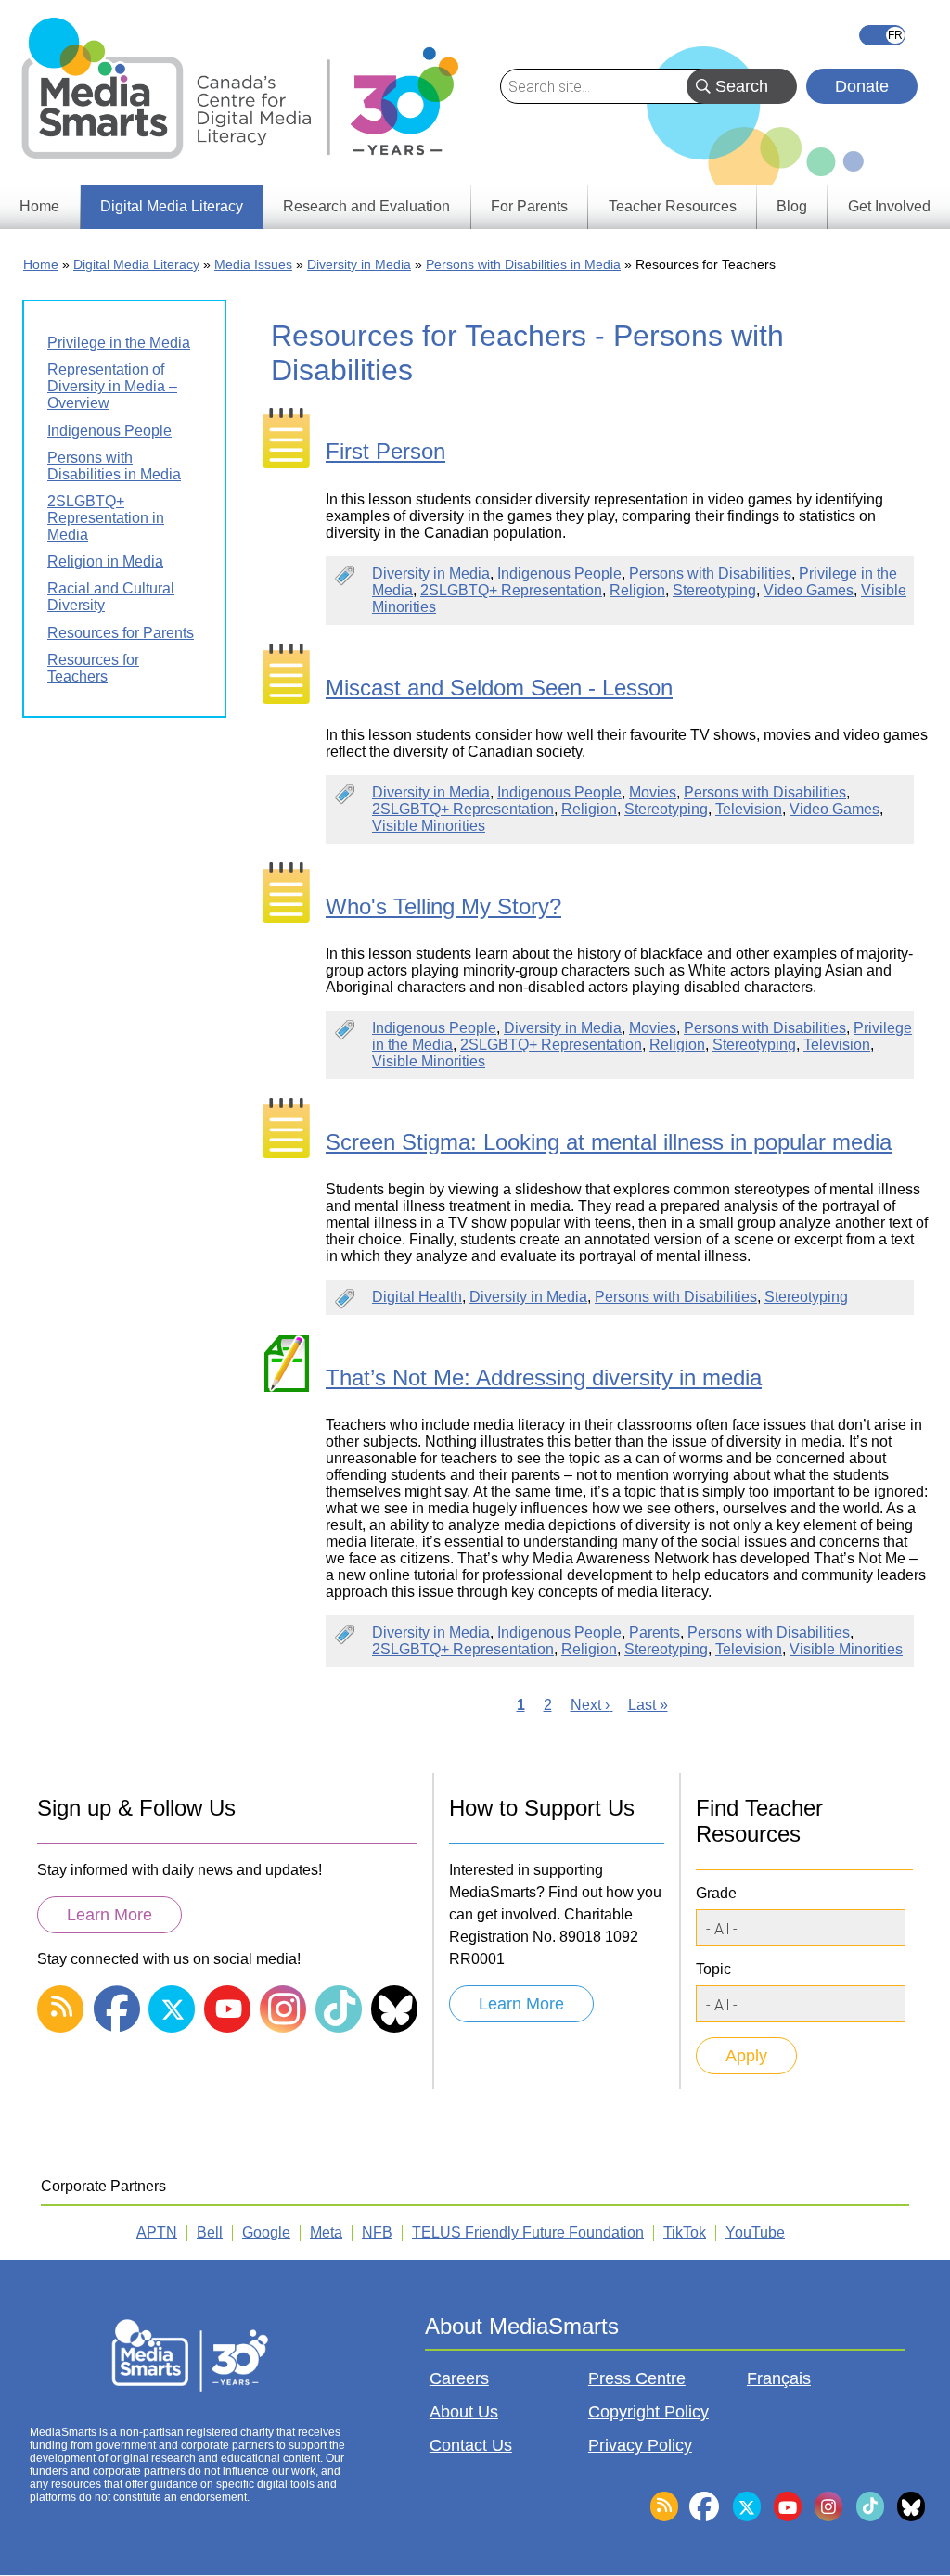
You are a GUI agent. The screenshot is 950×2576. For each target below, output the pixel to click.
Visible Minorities (429, 826)
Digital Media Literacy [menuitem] (172, 206)
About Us (464, 2412)
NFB (377, 2232)
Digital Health (417, 1297)
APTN (157, 2232)
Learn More (109, 1915)
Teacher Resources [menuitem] (673, 206)
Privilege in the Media (119, 343)
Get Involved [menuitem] (889, 206)
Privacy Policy (640, 2445)
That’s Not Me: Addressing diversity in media (544, 1377)
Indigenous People (559, 574)
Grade (716, 1893)
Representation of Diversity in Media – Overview (112, 386)
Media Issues (253, 264)
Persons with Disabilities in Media (523, 264)
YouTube (755, 2232)
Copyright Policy (648, 2412)
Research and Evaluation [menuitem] (366, 206)
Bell (210, 2232)
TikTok (685, 2232)
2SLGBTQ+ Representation (511, 590)
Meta (326, 2232)
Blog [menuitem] (792, 206)
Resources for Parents (121, 633)
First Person (385, 451)
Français (882, 35)
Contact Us (471, 2445)
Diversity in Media (359, 264)
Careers (459, 2378)
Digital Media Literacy (136, 264)
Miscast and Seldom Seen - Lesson (499, 688)
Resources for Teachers (93, 668)
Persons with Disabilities (710, 574)
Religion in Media (105, 561)
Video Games (809, 590)
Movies (653, 792)
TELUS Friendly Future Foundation (528, 2232)
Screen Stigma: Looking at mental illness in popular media (609, 1142)
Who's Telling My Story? (443, 906)
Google (266, 2232)
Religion (637, 590)
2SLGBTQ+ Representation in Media (106, 518)
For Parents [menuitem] (529, 206)
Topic (713, 1969)
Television (749, 809)
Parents (655, 1632)
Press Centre (637, 2378)
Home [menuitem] (39, 206)
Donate (862, 86)
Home (41, 264)
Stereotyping (714, 590)
